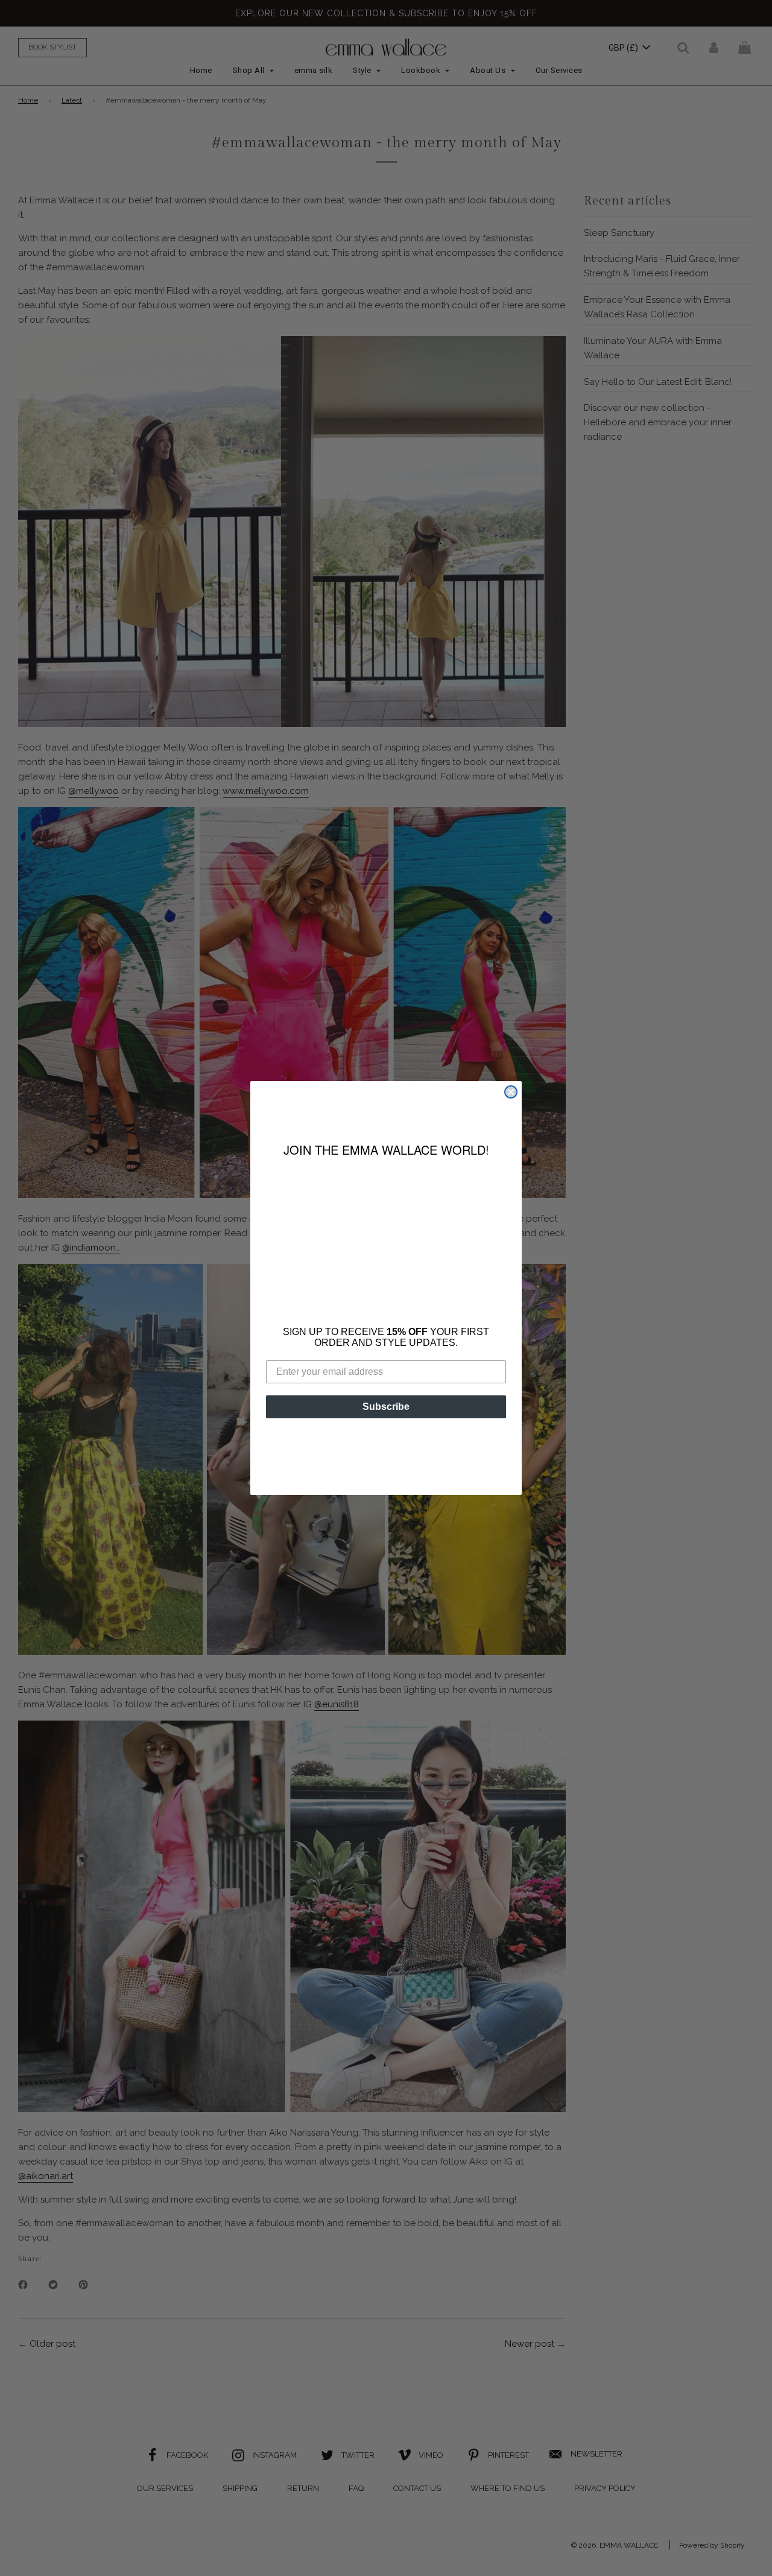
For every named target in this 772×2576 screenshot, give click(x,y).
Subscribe (386, 1397)
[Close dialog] (511, 1102)
